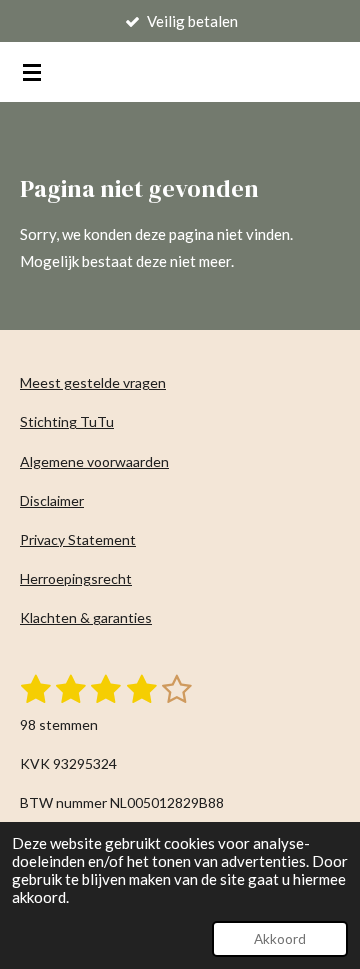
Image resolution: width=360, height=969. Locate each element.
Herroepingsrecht (76, 578)
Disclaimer (52, 500)
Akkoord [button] (280, 939)
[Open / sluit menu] (32, 72)
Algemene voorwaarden (94, 461)
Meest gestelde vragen (93, 382)
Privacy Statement (78, 539)
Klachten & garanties (86, 617)
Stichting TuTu (67, 421)
